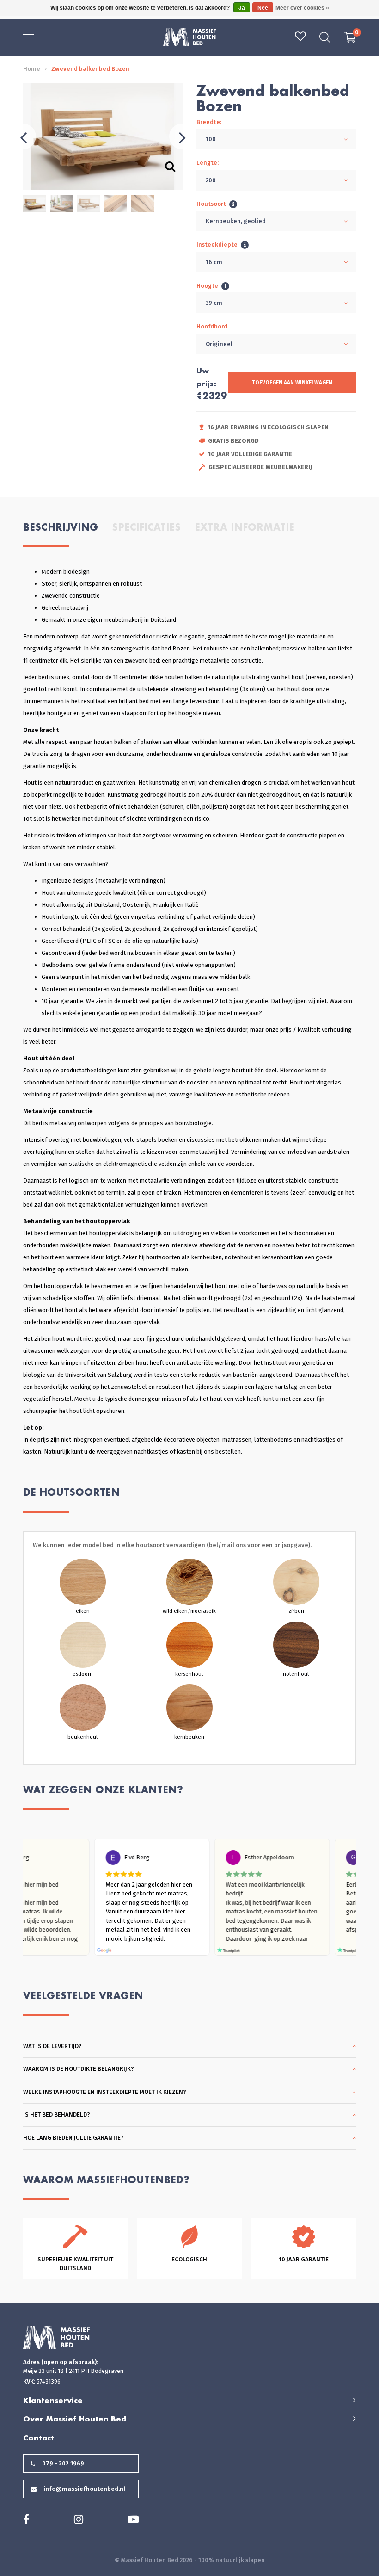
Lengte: (208, 163)
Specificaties (146, 527)
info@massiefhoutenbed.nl (84, 2489)
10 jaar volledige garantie (250, 454)
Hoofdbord (212, 326)
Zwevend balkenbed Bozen (90, 69)
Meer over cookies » (302, 8)
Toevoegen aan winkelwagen (292, 383)
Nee (263, 8)
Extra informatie (245, 527)
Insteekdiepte (217, 245)
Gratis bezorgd (233, 441)
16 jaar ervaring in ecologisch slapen (268, 427)
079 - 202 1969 (63, 2463)
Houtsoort (211, 204)
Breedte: (209, 122)
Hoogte (207, 286)
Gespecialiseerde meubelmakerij (260, 467)
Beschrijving (61, 527)
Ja (242, 8)
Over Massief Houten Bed (75, 2419)
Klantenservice (53, 2400)
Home (32, 69)
